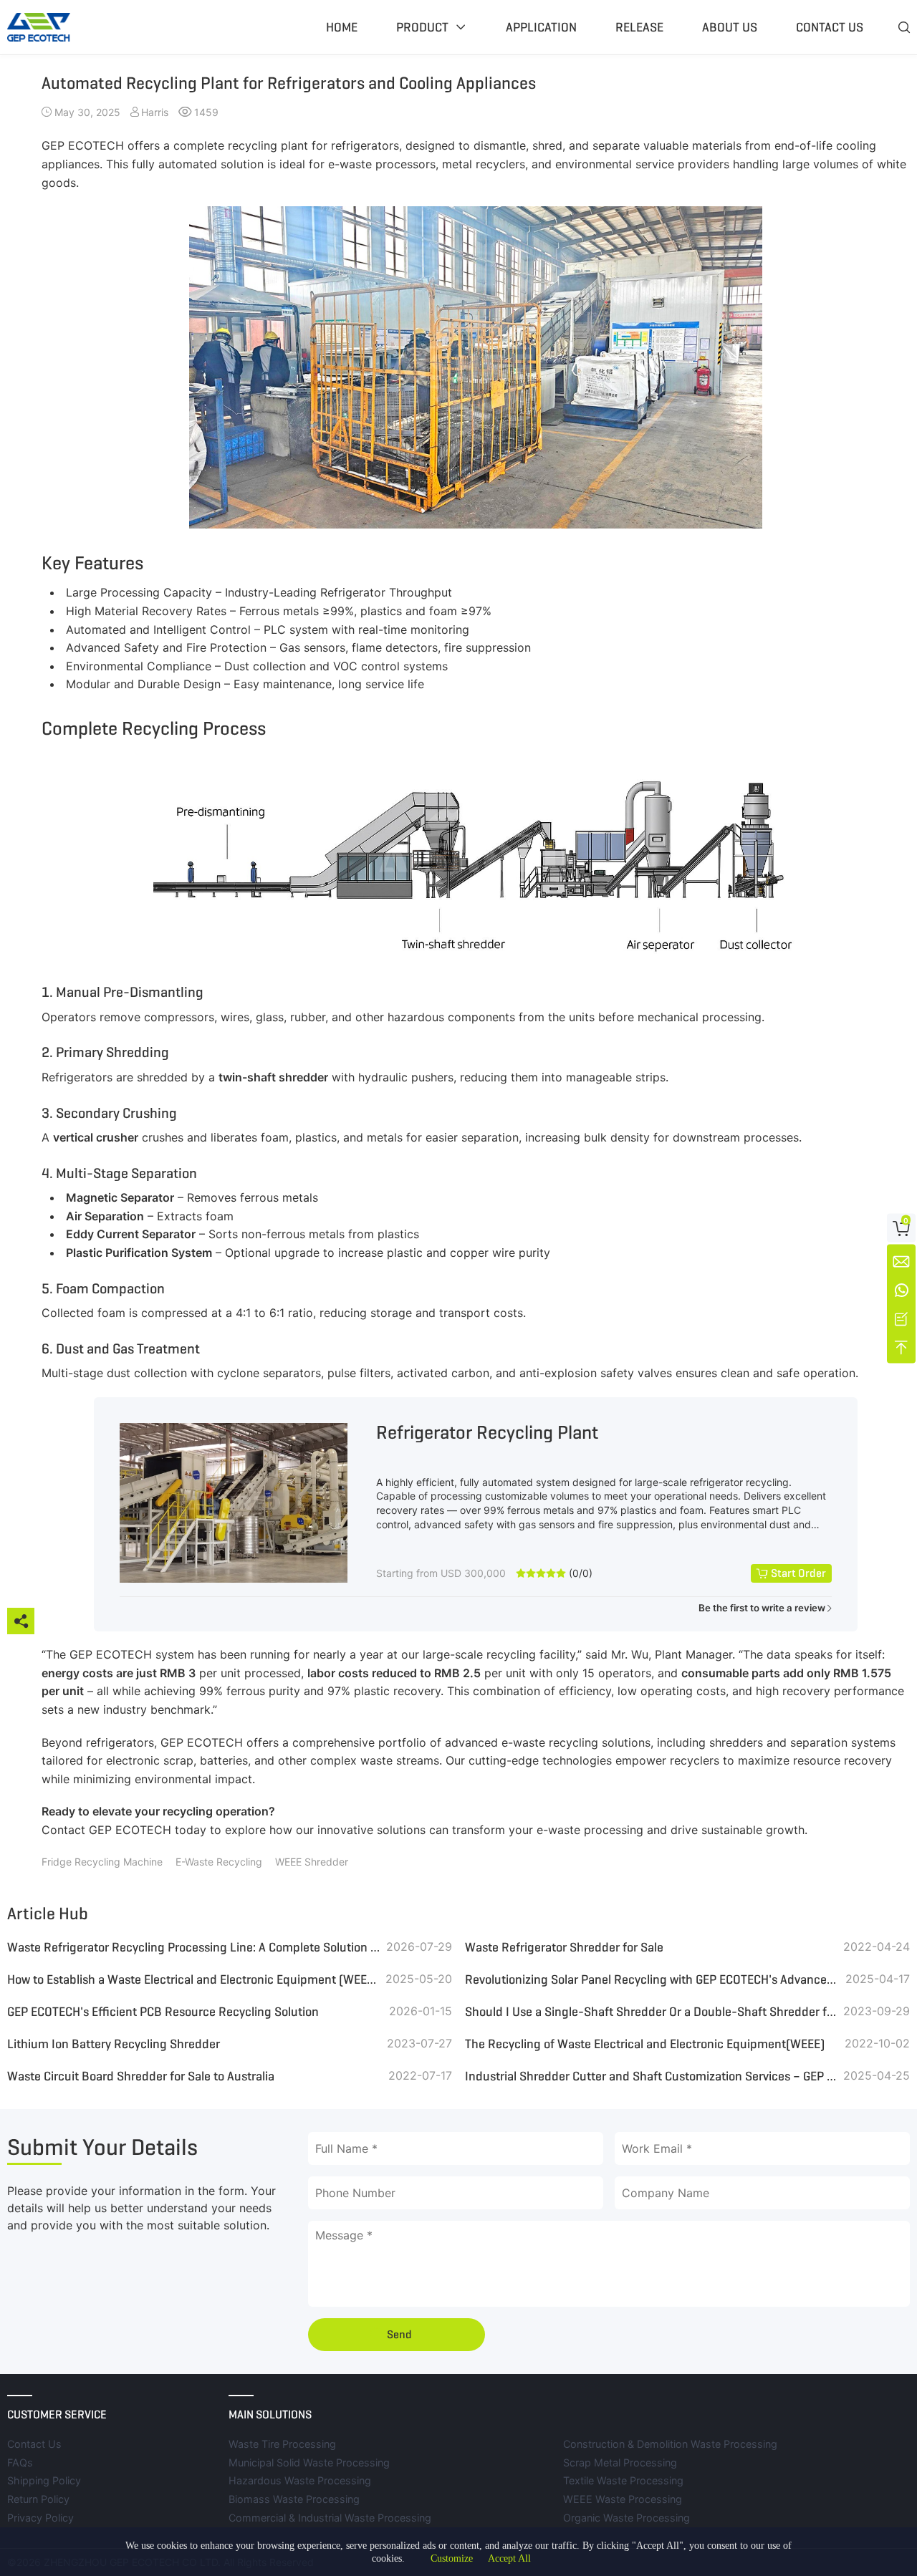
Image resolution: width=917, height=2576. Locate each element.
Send (399, 2334)
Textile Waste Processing (623, 2480)
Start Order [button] (798, 1573)
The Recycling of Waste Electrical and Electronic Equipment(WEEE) (645, 2044)
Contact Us (34, 2444)
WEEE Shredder (312, 1862)
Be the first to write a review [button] (762, 1608)
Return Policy (38, 2499)
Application (541, 27)
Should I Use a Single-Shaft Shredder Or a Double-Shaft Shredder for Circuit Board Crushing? (652, 2012)
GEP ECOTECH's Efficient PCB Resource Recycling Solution (163, 2012)
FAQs (20, 2462)
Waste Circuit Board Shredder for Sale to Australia (141, 2076)
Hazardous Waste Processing (300, 2480)
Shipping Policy (44, 2480)
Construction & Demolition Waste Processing (670, 2444)
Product (422, 27)
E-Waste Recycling (219, 1862)
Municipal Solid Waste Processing (309, 2462)
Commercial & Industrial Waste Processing (330, 2518)
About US (730, 27)
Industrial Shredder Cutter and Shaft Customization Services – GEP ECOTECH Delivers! (652, 2076)
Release (639, 27)
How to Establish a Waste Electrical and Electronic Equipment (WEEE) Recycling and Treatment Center (194, 1979)
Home (342, 27)
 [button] (904, 27)
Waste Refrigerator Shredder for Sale (564, 1947)
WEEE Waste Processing (623, 2499)
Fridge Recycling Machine (102, 1862)
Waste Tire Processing (282, 2444)
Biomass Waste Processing (294, 2499)
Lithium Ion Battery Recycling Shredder (114, 2044)
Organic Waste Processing (626, 2518)
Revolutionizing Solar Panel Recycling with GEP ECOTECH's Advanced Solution (652, 1979)
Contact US (830, 27)
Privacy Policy (40, 2518)
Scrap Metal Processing (620, 2462)
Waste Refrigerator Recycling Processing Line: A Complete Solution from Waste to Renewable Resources (194, 1947)
